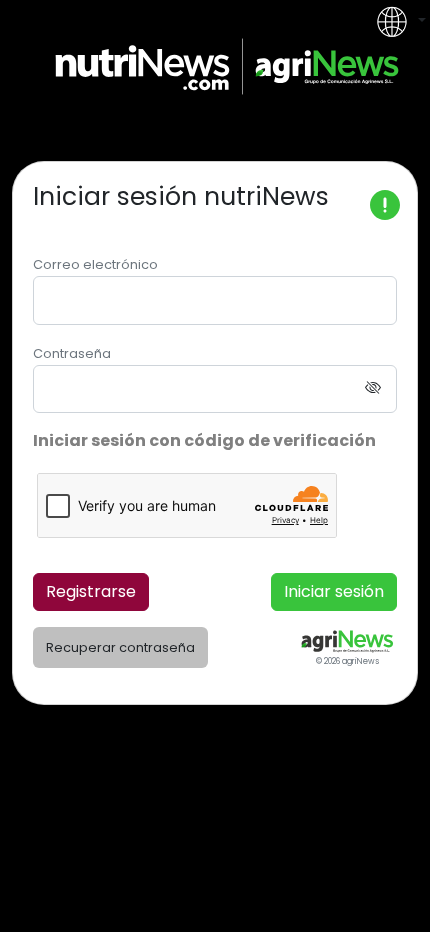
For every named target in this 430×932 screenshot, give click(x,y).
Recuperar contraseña (120, 647)
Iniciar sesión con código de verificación (204, 440)
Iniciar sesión (334, 591)
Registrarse (91, 591)
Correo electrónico (95, 264)
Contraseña (72, 353)
